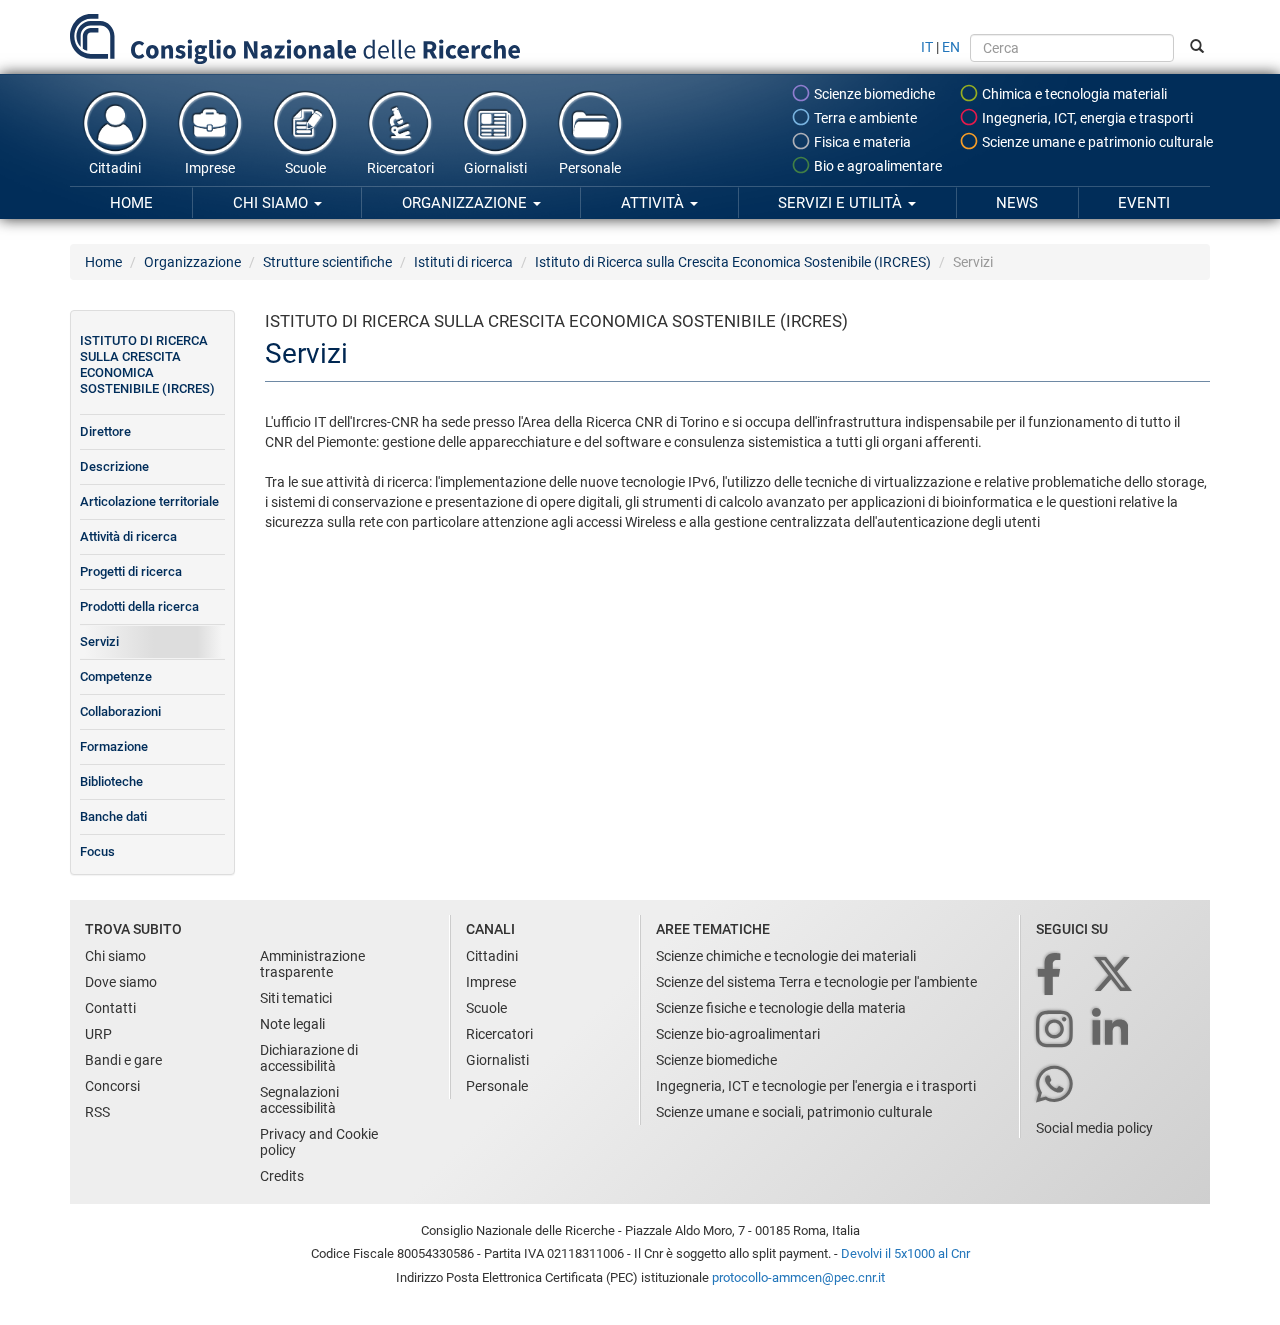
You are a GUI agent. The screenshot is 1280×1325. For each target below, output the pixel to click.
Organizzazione (466, 203)
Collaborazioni (120, 711)
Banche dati (113, 816)
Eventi (1144, 203)
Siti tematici (296, 998)
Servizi (99, 641)
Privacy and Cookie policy (319, 1142)
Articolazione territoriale (149, 501)
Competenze (116, 676)
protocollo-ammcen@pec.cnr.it (798, 1277)
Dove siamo (121, 982)
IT (927, 47)
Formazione (114, 746)
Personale (590, 168)
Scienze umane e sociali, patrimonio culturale (794, 1112)
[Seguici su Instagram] (1056, 1030)
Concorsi (112, 1086)
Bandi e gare (123, 1060)
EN (951, 47)
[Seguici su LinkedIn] (1112, 1030)
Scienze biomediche (873, 94)
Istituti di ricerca (463, 262)
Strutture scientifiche (327, 262)
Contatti (110, 1008)
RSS (97, 1112)
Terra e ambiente (864, 118)
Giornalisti (495, 168)
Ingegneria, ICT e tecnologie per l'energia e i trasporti (816, 1086)
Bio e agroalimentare (876, 166)
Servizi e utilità (842, 203)
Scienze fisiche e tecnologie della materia (781, 1008)
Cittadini (115, 168)
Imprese (210, 168)
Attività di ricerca (128, 536)
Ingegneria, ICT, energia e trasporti (1086, 118)
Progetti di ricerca (131, 571)
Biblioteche (111, 781)
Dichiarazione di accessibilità (309, 1058)
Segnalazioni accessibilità (299, 1100)
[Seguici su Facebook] (1050, 975)
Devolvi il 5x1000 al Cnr (905, 1253)
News (1017, 203)
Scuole (305, 168)
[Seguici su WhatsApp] (1056, 1085)
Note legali (292, 1024)
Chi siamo (272, 203)
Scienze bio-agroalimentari (738, 1034)
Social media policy (1094, 1128)
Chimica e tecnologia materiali (1073, 94)
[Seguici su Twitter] (1114, 975)
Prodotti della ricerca (139, 606)
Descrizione (114, 466)
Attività (654, 203)
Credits (282, 1176)
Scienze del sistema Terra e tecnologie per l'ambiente (816, 982)
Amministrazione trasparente (312, 964)
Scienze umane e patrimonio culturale (1096, 142)
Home (131, 203)
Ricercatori (400, 168)
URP (98, 1034)
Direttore (105, 431)
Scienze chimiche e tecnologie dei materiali (786, 956)
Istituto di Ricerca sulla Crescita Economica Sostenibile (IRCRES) (733, 262)
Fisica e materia (861, 142)
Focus (97, 851)
